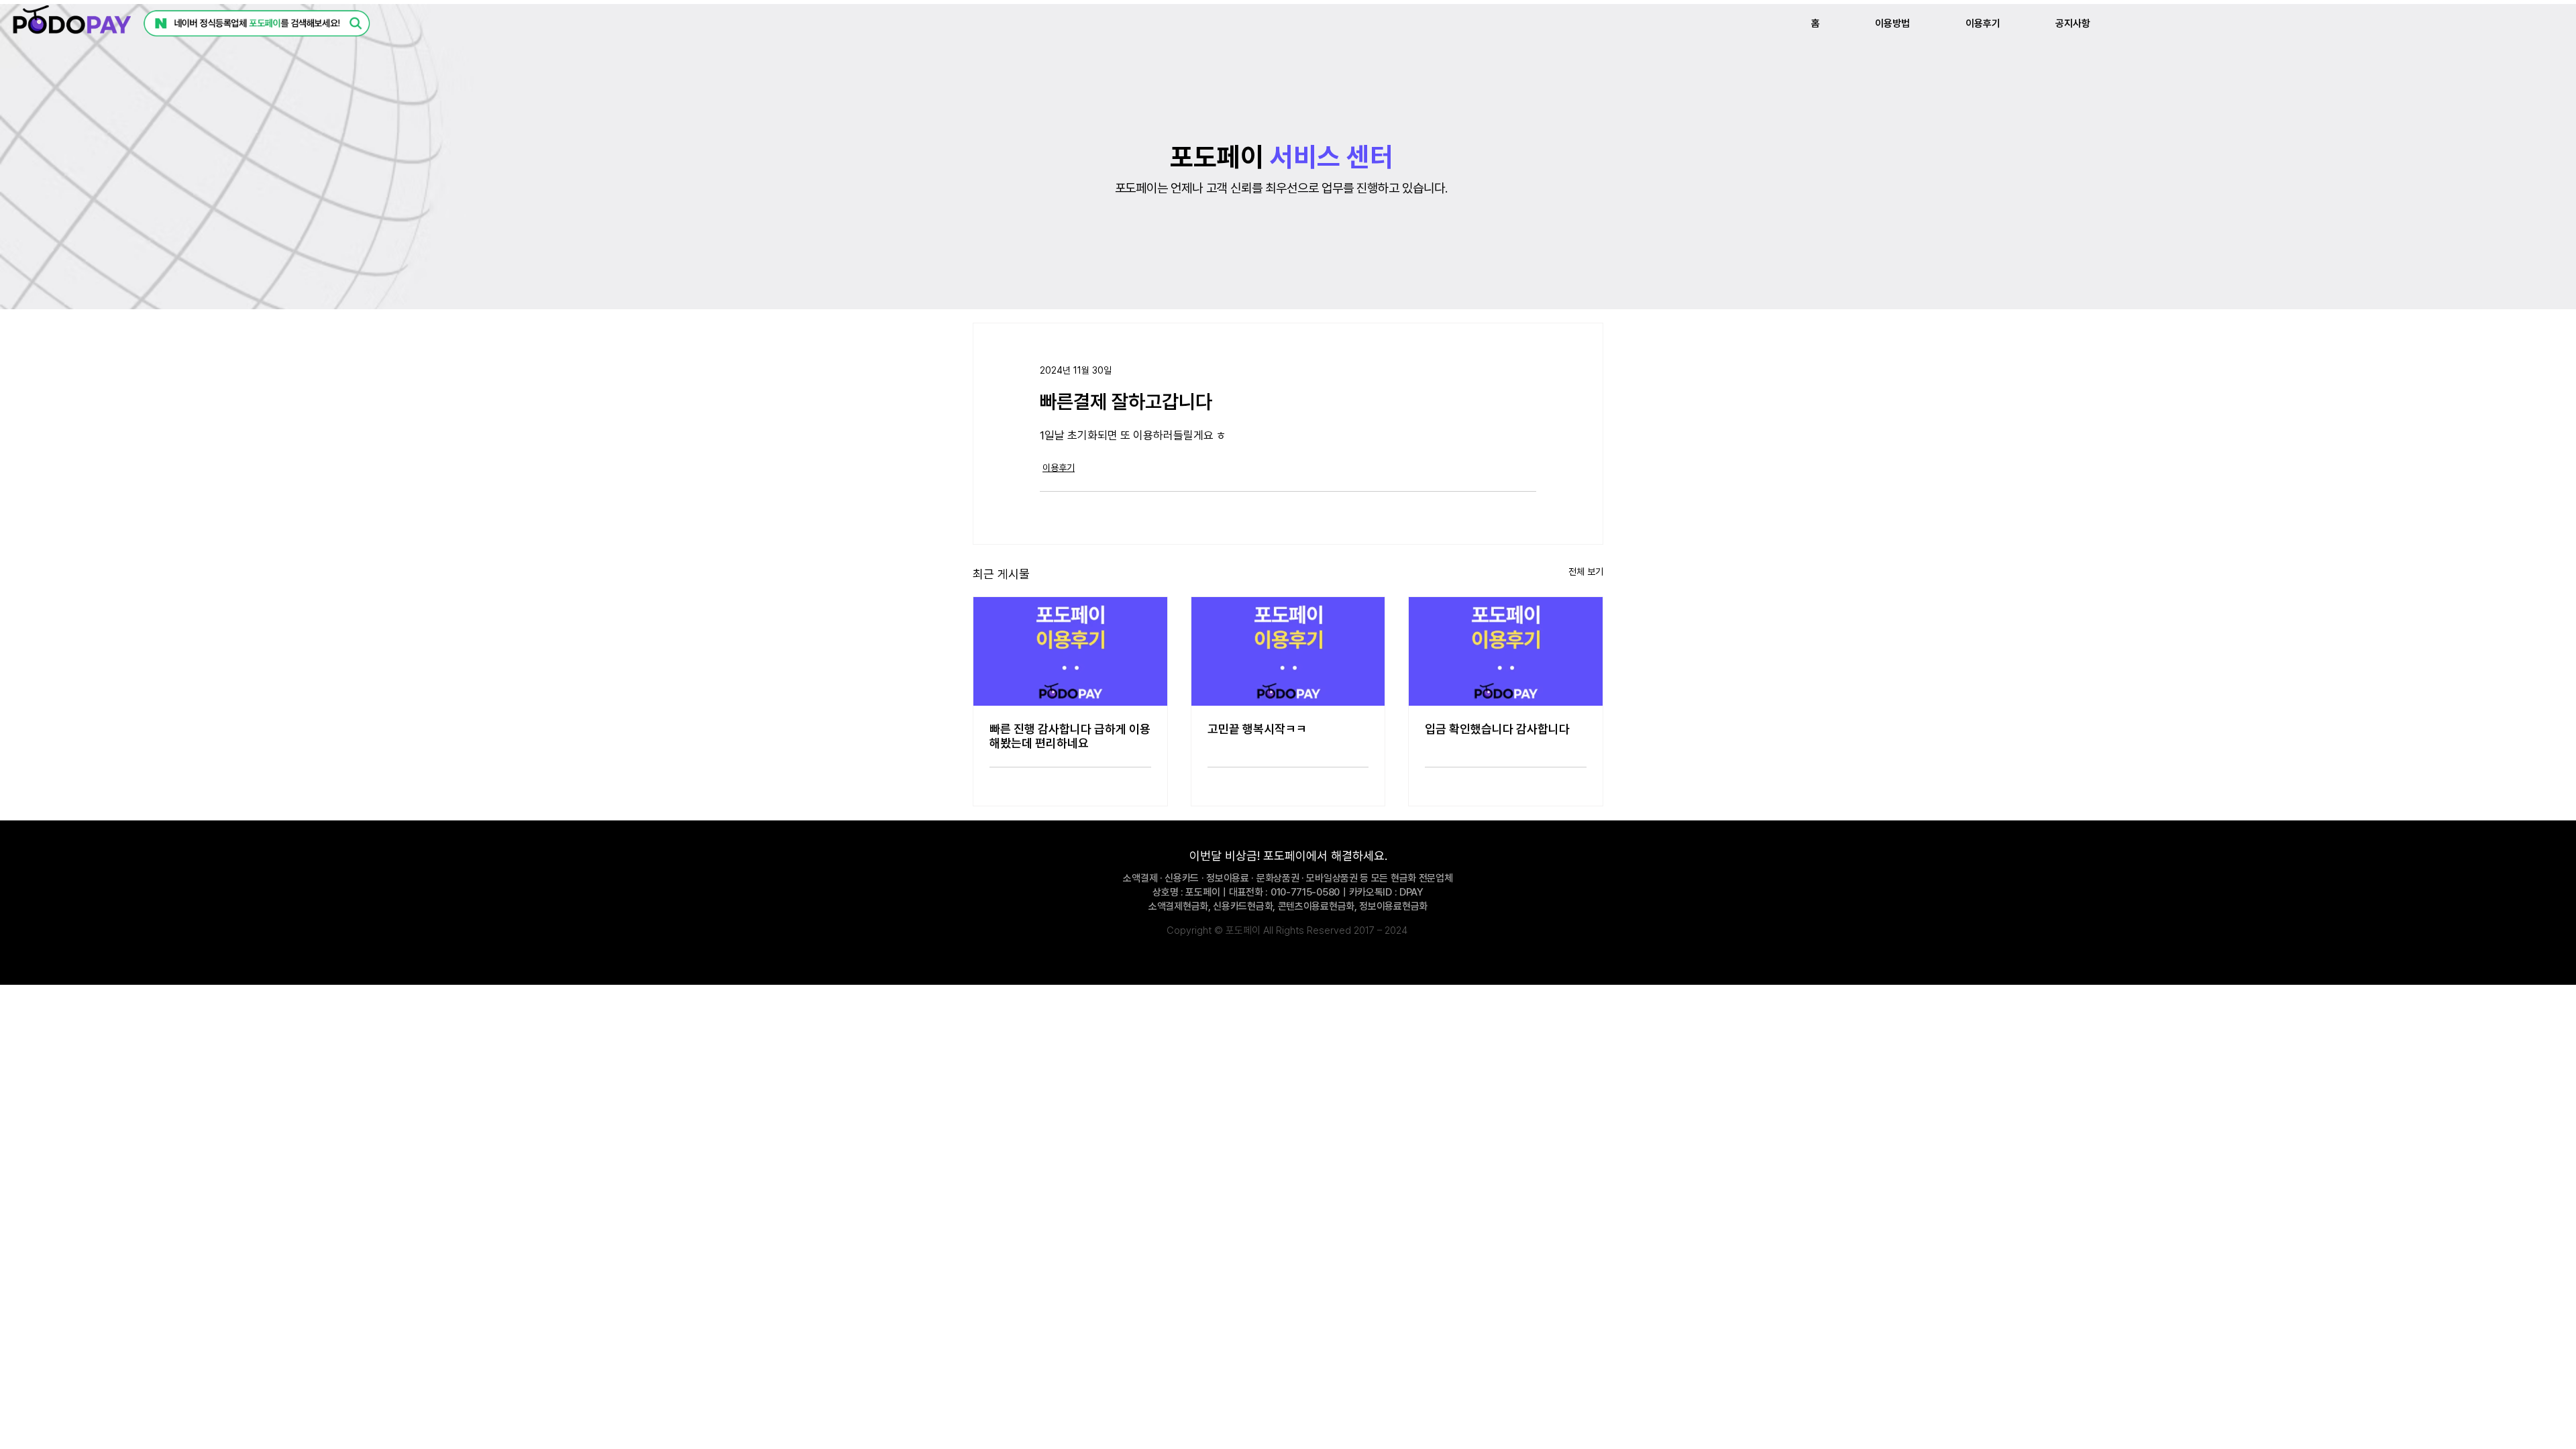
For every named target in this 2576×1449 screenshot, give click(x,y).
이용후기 (1059, 468)
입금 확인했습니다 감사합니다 (1497, 729)
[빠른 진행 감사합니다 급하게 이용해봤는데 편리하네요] (1070, 651)
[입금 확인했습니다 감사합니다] (1506, 651)
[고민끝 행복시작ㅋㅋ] (1288, 651)
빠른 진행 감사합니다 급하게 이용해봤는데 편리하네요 (1070, 736)
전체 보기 (1586, 572)
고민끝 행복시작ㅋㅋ (1257, 729)
